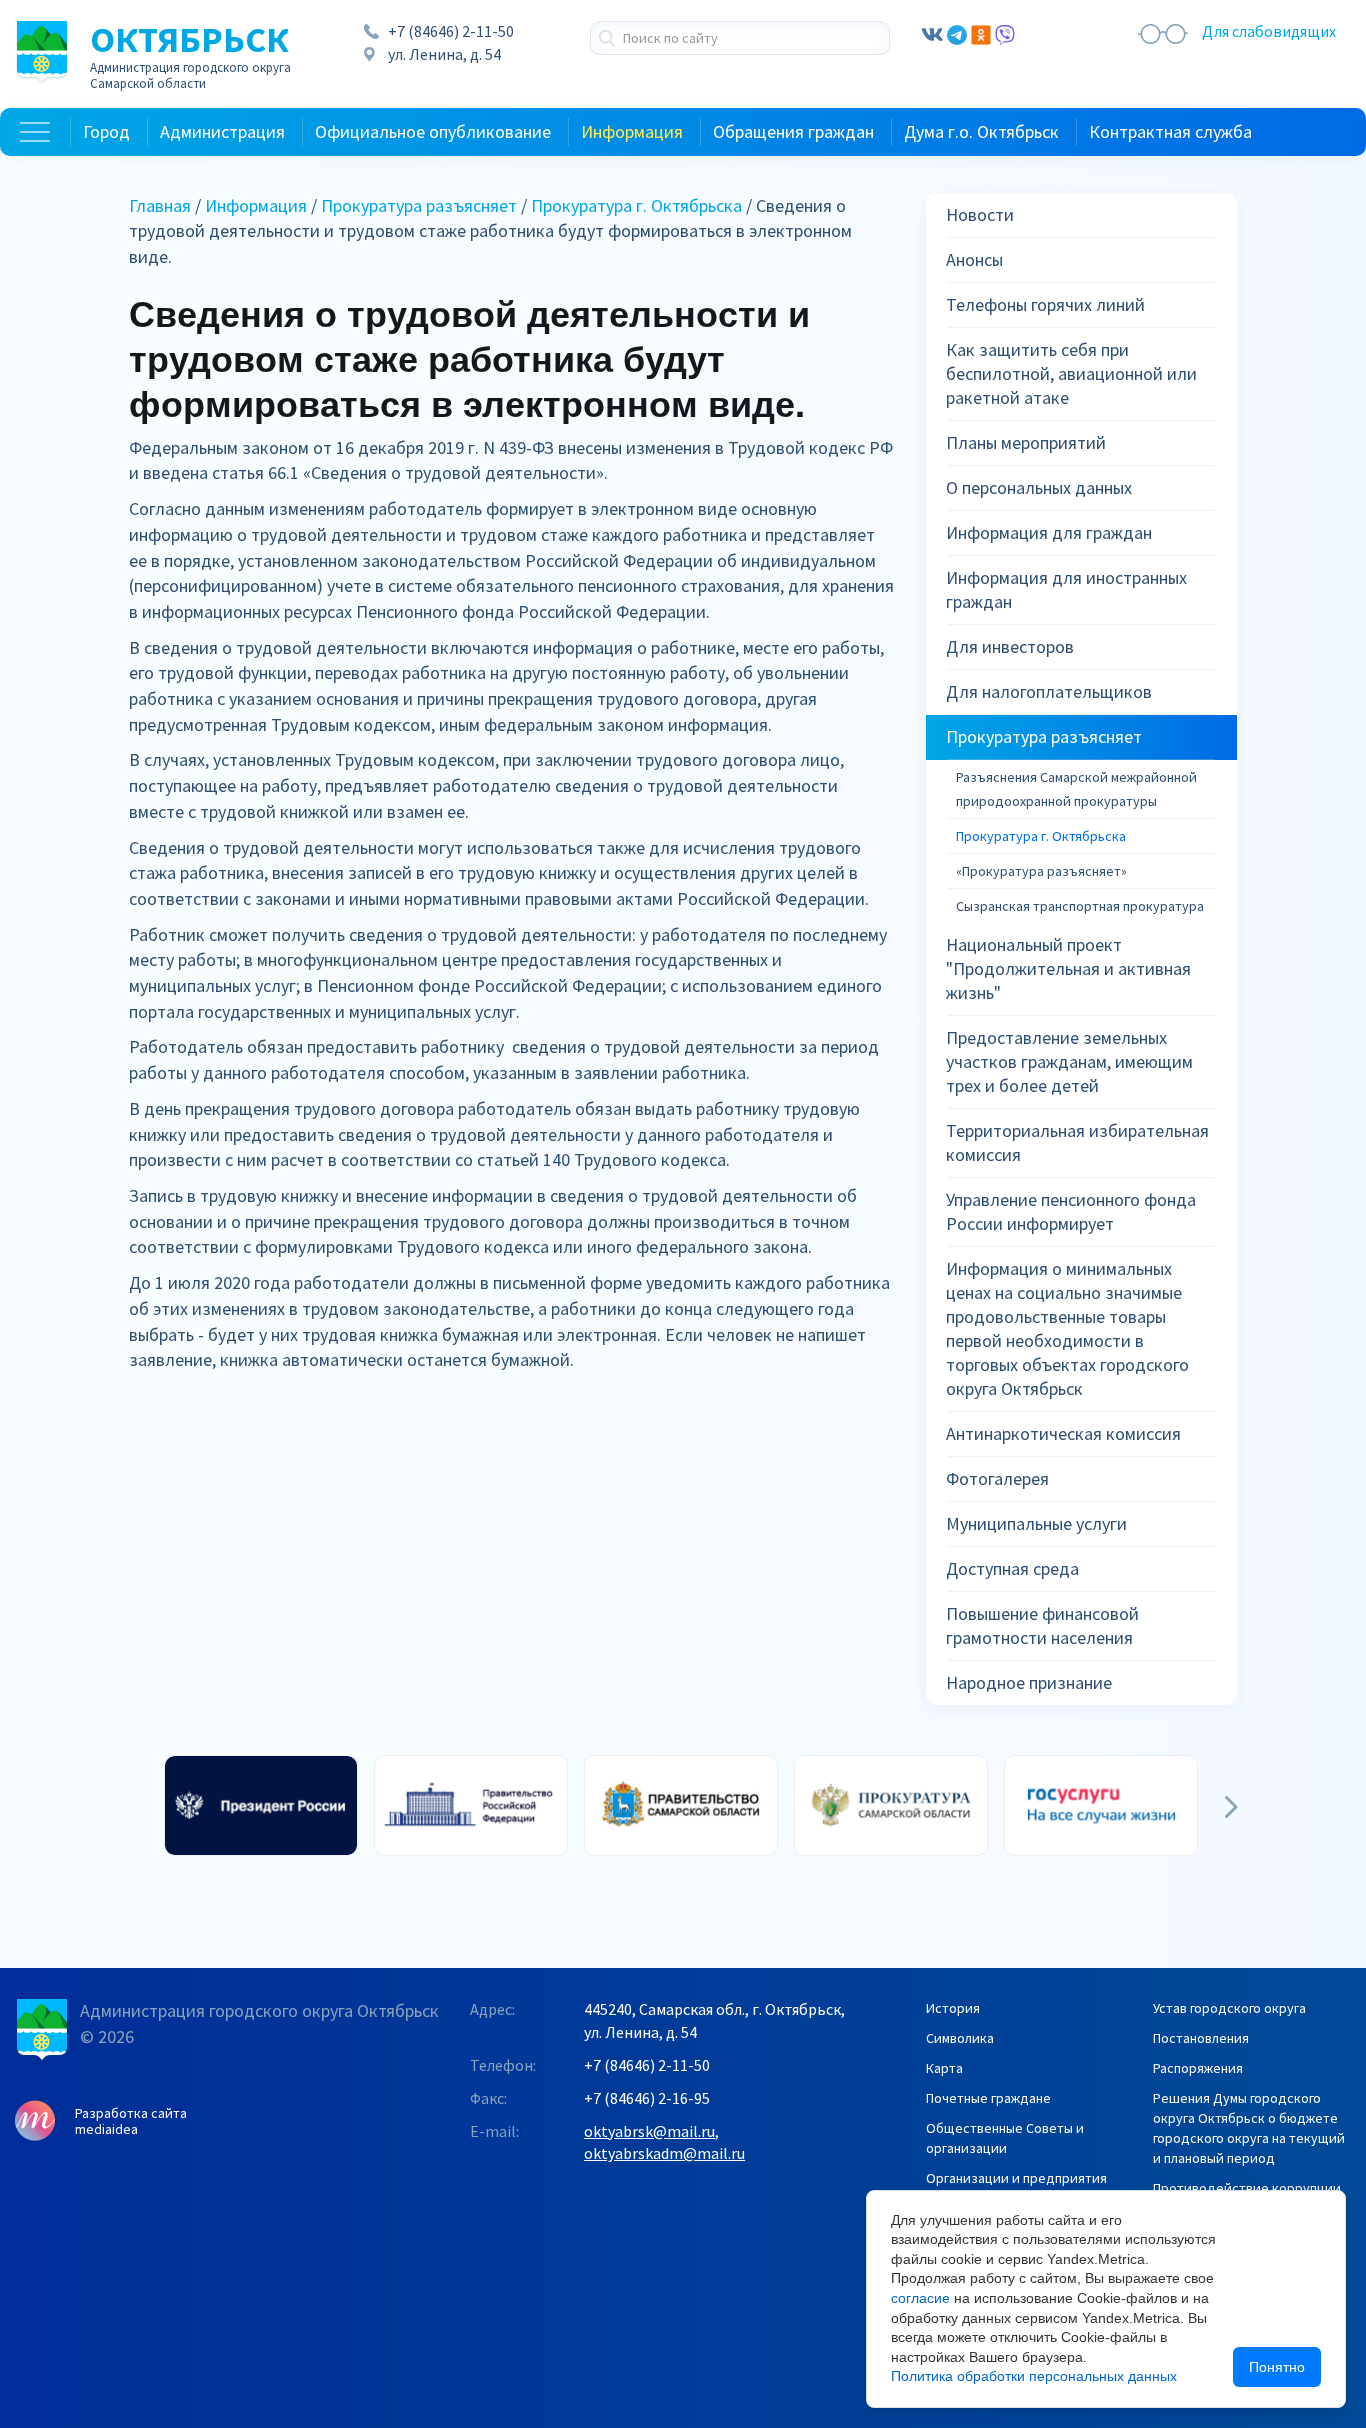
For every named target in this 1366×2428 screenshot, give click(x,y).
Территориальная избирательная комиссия (1077, 1142)
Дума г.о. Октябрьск (981, 131)
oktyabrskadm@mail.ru (664, 2153)
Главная (160, 205)
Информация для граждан (1049, 532)
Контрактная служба (1170, 131)
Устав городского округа (1229, 2008)
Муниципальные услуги (1036, 1523)
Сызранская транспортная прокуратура (1080, 906)
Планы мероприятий (1026, 442)
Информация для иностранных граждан (1066, 589)
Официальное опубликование (433, 131)
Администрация (222, 131)
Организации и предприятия (1016, 2178)
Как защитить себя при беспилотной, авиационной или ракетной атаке (1071, 373)
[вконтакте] (932, 32)
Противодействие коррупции (1247, 2188)
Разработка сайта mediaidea (131, 2120)
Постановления (1201, 2038)
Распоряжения (1198, 2068)
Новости (980, 214)
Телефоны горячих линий (1045, 304)
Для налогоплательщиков (1049, 691)
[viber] (1005, 32)
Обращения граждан (793, 131)
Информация (632, 131)
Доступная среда (1012, 1568)
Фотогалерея (997, 1478)
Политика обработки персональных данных (1034, 2376)
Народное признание (1029, 1682)
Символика (960, 2038)
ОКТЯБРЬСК (190, 56)
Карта (944, 2068)
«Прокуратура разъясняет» (1041, 871)
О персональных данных (1039, 487)
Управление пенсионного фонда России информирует (1071, 1211)
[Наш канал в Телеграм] (957, 32)
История (953, 2008)
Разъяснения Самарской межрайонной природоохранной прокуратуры (1076, 789)
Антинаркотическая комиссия (1063, 1433)
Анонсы (974, 259)
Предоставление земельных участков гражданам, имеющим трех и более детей (1069, 1061)
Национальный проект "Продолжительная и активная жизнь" (1068, 968)
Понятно (1277, 2367)
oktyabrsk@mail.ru (649, 2131)
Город (106, 131)
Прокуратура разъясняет (419, 205)
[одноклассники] (981, 32)
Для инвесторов (1010, 646)
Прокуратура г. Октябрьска (636, 205)
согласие (920, 2298)
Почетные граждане (988, 2098)
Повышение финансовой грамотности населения (1042, 1625)
